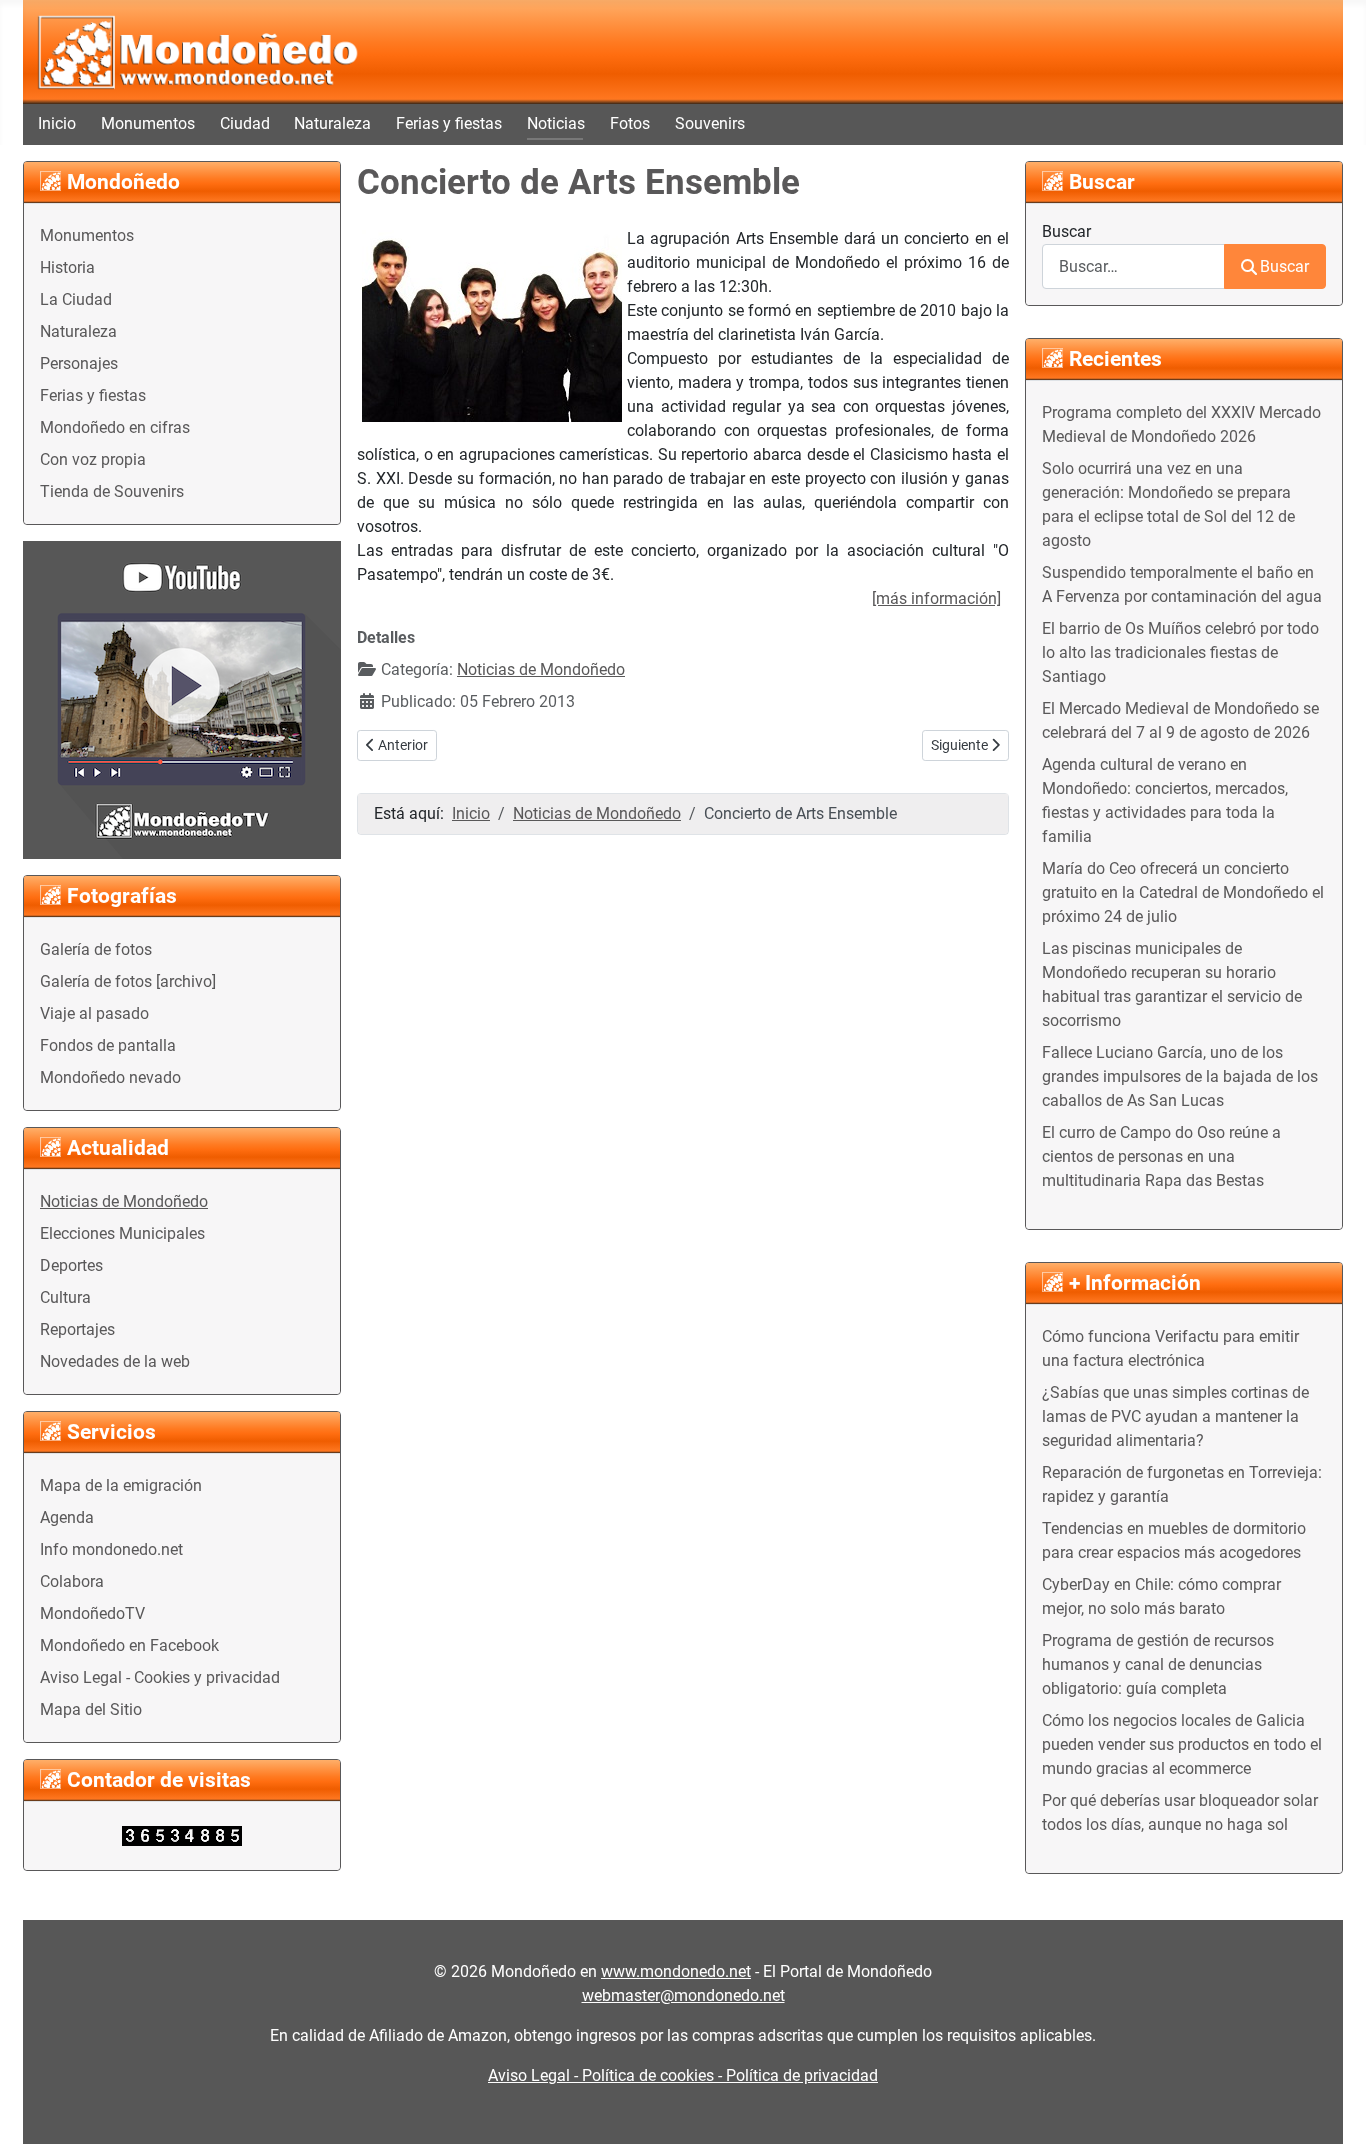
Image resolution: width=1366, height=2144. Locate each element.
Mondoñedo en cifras (115, 427)
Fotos (630, 123)
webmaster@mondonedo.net (683, 1995)
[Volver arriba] (1331, 2107)
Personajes (79, 363)
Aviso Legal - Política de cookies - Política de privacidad (683, 2075)
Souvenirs (710, 123)
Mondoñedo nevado (110, 1077)
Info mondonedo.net (111, 1549)
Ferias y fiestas (449, 123)
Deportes (71, 1265)
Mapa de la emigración (121, 1485)
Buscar (1066, 231)
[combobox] (1133, 266)
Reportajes (77, 1329)
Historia (67, 267)
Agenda (67, 1517)
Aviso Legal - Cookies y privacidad (160, 1677)
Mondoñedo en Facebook (129, 1645)
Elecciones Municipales (122, 1233)
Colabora (72, 1581)
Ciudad (245, 123)
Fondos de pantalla (108, 1045)
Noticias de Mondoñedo (124, 1201)
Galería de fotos (96, 949)
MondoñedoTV (92, 1613)
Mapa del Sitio (91, 1709)
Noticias (556, 123)
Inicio (57, 123)
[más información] (936, 598)
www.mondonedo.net (676, 1971)
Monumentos (148, 123)
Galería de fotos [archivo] (128, 981)
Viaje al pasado (94, 1013)
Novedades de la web (115, 1361)
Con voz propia (93, 459)
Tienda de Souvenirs (112, 491)
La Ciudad (76, 299)
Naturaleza (332, 123)
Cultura (65, 1297)
